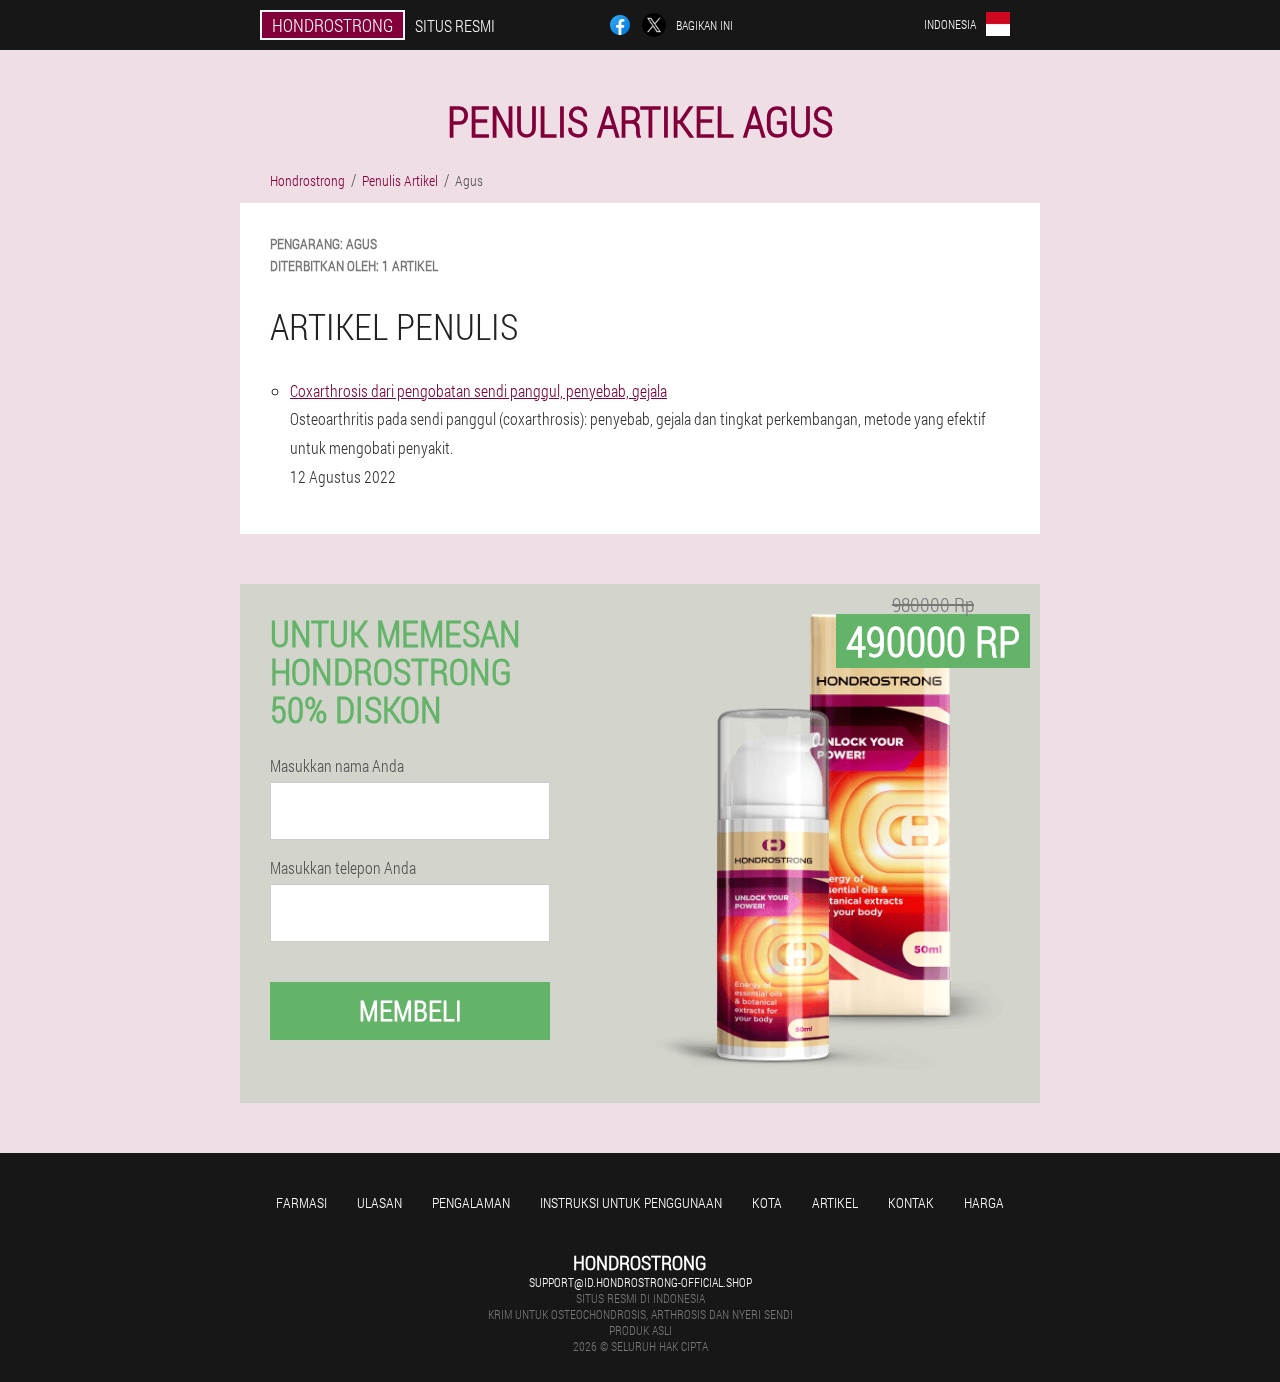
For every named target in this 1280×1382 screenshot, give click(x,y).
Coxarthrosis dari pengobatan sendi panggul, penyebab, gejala (478, 390)
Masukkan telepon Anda (343, 868)
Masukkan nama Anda (337, 766)
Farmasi (301, 1202)
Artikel (835, 1202)
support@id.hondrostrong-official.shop (640, 1282)
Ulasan (379, 1202)
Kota (767, 1202)
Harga (984, 1202)
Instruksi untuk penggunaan (631, 1202)
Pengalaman (471, 1202)
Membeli (410, 1010)
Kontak (911, 1202)
